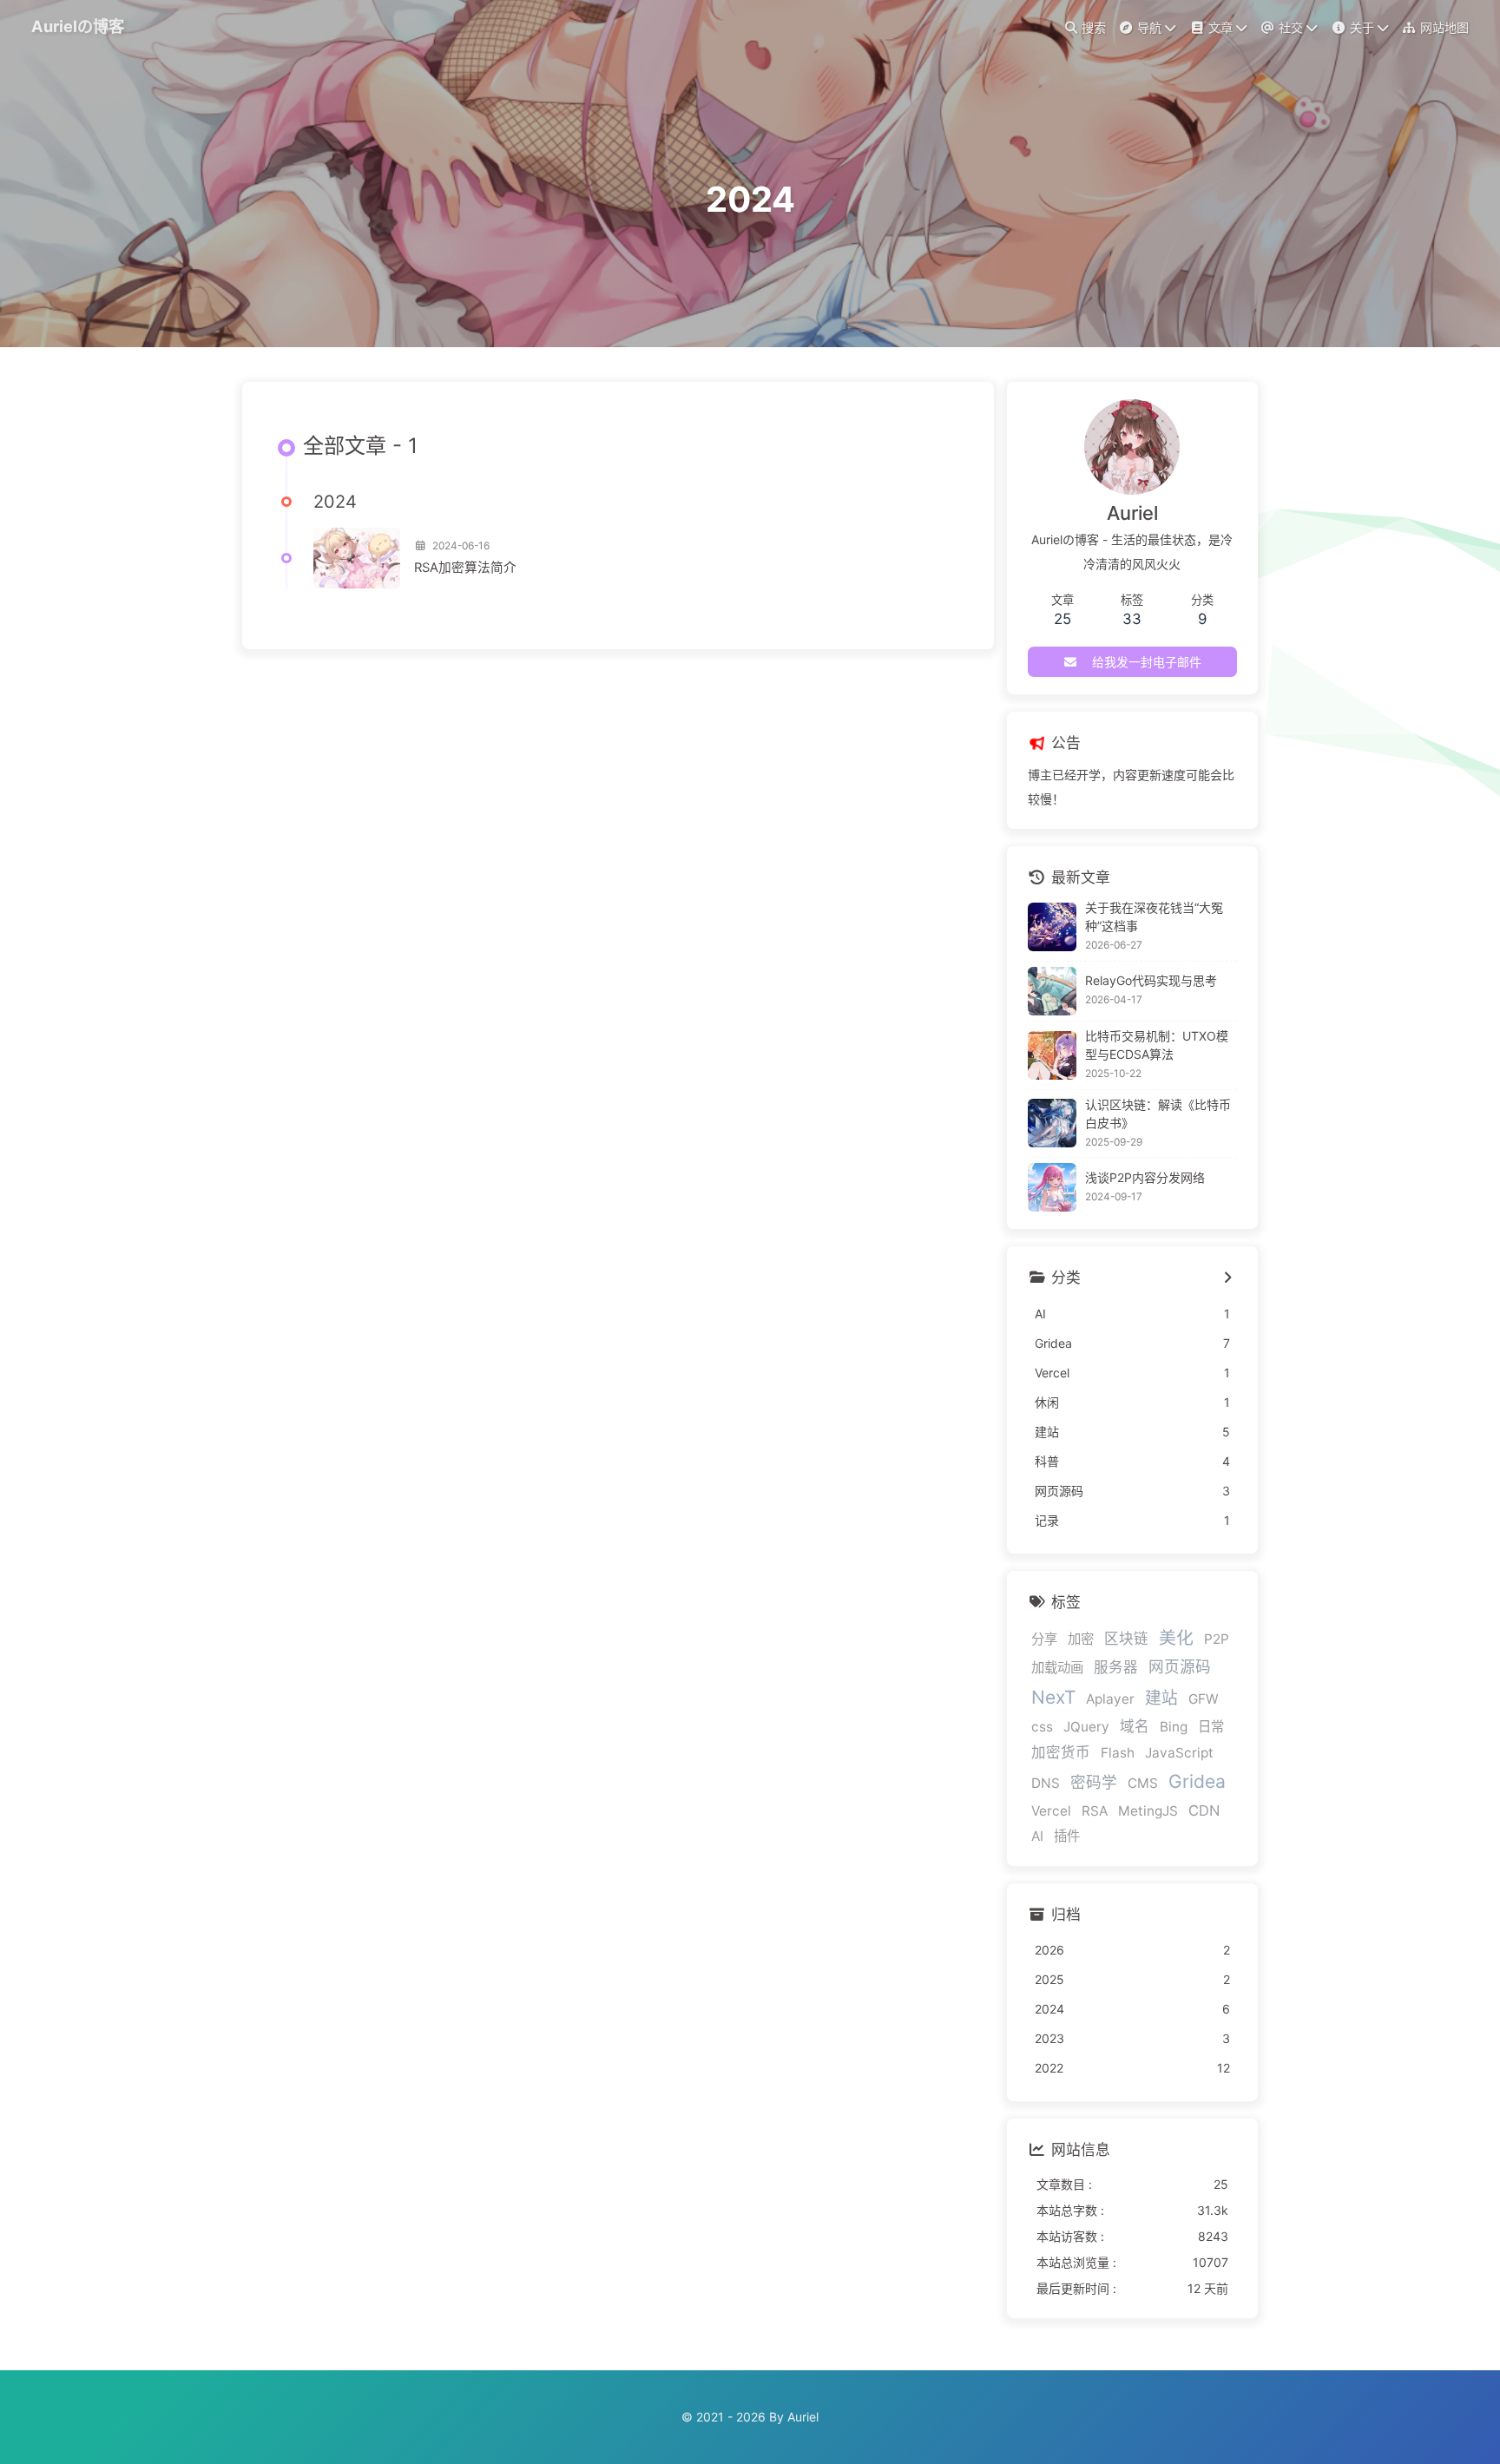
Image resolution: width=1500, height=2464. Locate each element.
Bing (1174, 1727)
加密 (1081, 1639)
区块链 (1126, 1639)
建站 (1161, 1698)
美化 (1176, 1638)
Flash (1118, 1753)
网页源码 (1180, 1667)
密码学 (1094, 1782)
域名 (1135, 1726)
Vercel (1051, 1811)
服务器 (1116, 1667)
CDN (1204, 1810)
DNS (1046, 1783)
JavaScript (1179, 1753)
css (1042, 1727)
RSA (1095, 1811)
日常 (1211, 1727)
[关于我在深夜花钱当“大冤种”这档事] (1052, 927)
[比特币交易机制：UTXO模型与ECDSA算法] (1052, 1055)
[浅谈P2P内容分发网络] (1052, 1187)
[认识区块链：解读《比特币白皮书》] (1052, 1123)
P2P (1217, 1639)
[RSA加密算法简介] (357, 558)
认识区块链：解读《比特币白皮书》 (1158, 1114)
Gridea (1197, 1781)
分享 (1044, 1639)
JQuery (1086, 1727)
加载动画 (1057, 1668)
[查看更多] (1228, 1278)
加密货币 (1061, 1752)
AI (1037, 1836)
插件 (1067, 1836)
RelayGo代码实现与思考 (1151, 980)
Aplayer (1110, 1699)
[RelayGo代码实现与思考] (1052, 991)
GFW (1204, 1699)
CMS (1143, 1783)
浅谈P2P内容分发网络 (1145, 1177)
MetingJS (1148, 1811)
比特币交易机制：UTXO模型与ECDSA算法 (1157, 1045)
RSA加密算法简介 (465, 568)
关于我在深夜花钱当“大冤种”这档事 (1154, 917)
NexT (1053, 1697)
